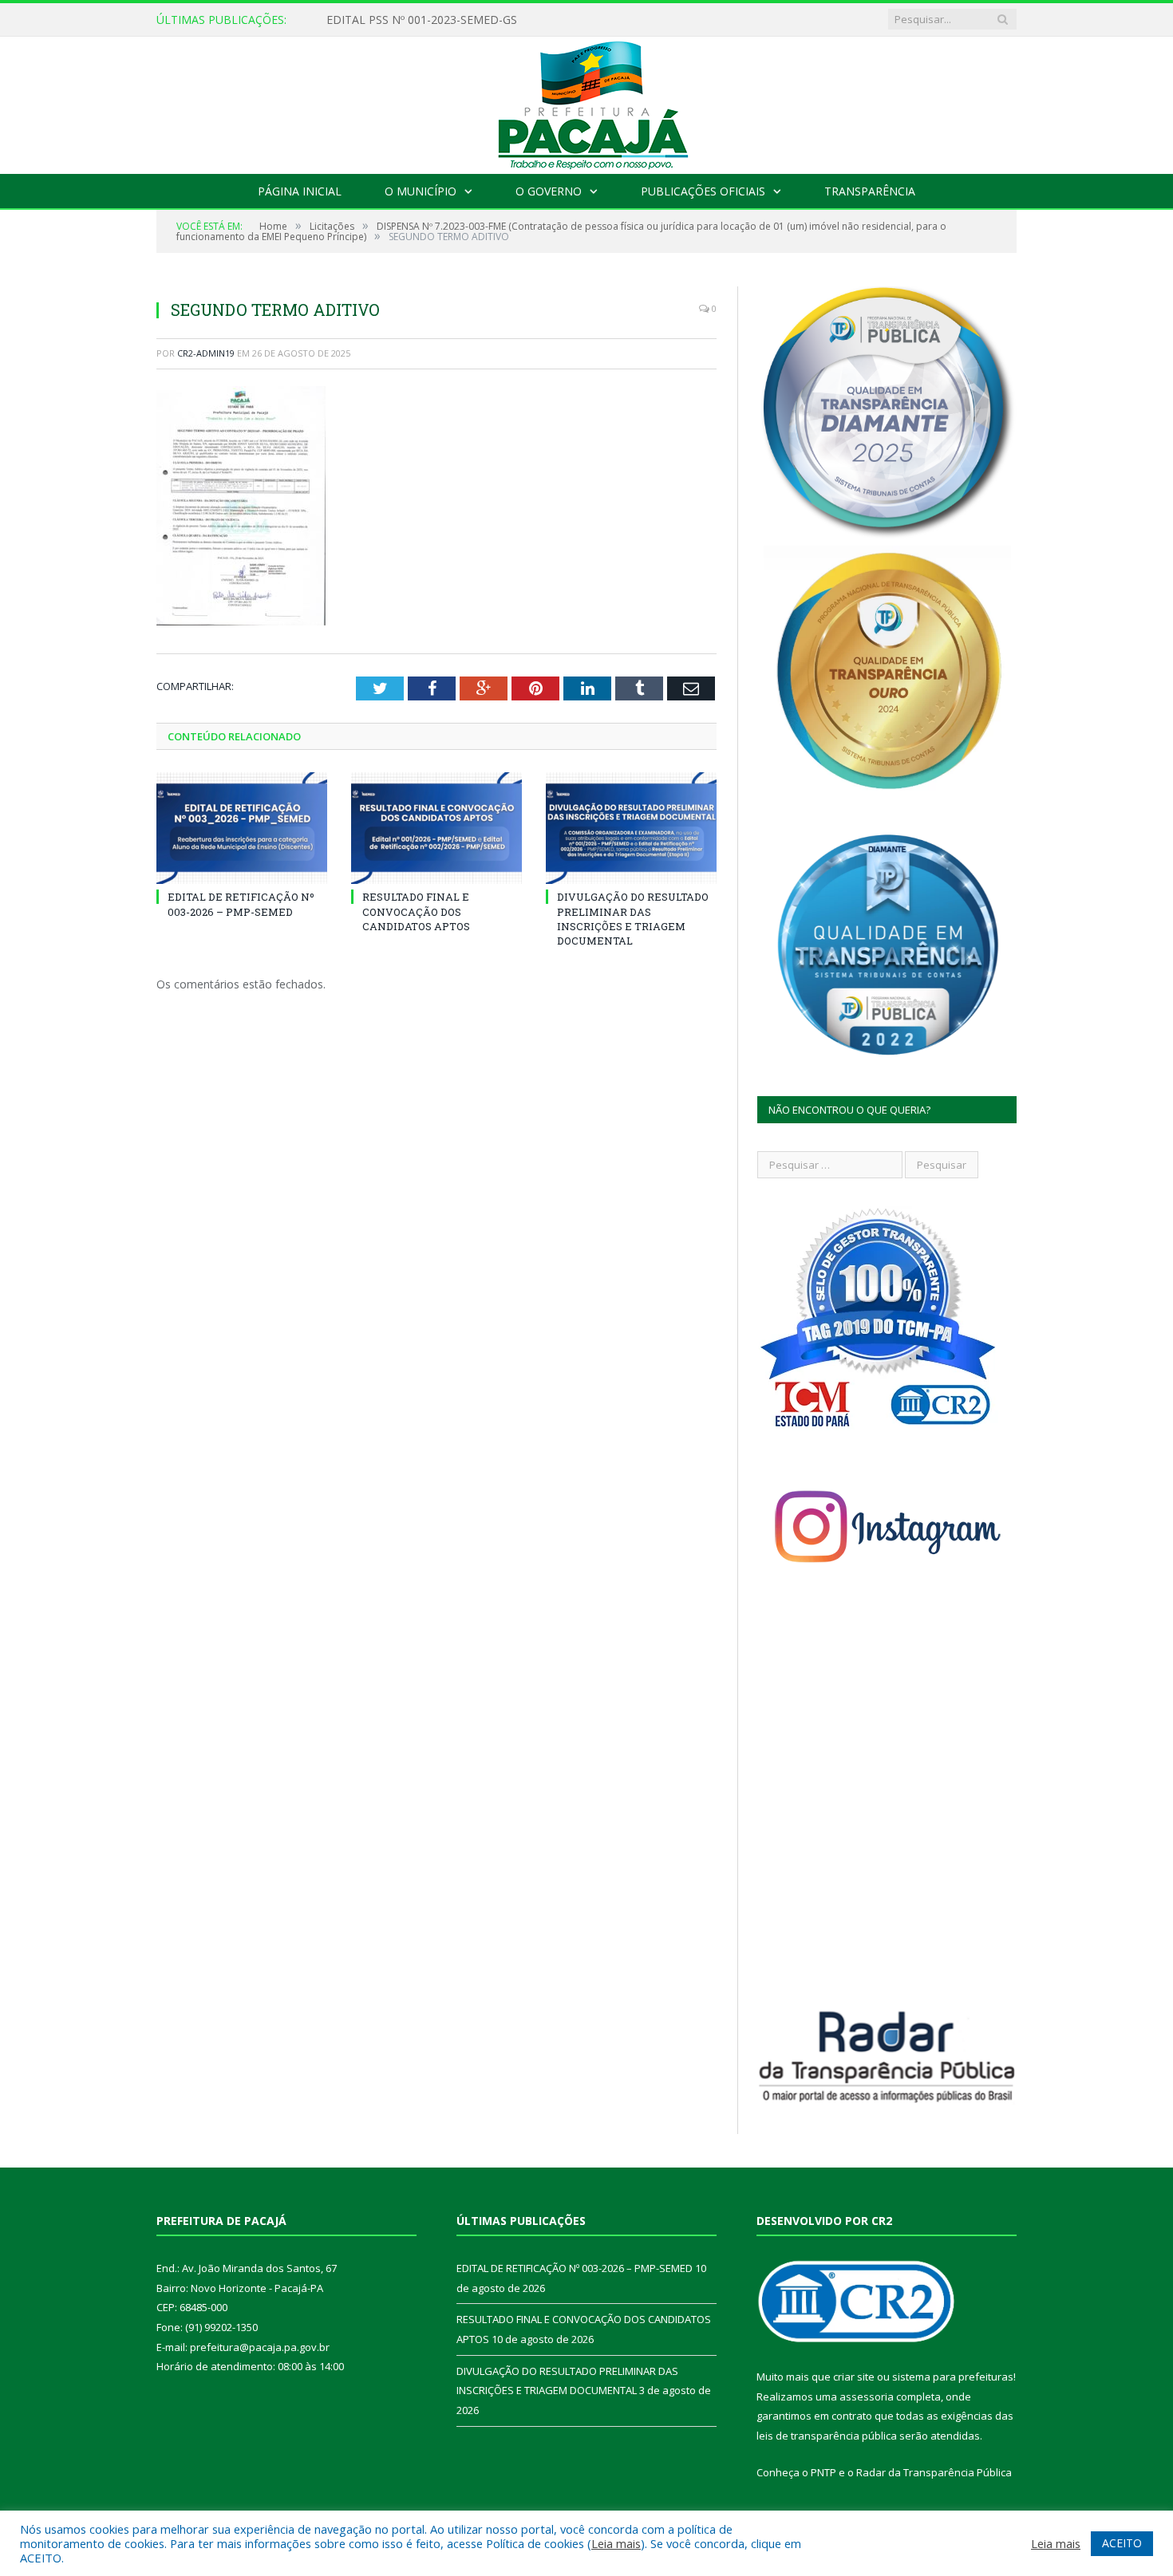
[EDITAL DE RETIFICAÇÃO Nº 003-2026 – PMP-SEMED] (242, 828)
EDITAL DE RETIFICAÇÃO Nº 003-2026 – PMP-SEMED (466, 20)
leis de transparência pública (827, 2436)
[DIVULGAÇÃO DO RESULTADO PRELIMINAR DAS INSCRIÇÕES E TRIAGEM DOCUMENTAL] (631, 828)
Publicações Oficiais (703, 191)
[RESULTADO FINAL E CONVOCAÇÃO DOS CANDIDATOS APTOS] (436, 828)
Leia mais (616, 2543)
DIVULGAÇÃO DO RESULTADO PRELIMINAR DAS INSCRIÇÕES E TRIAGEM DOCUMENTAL (633, 919)
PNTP (823, 2472)
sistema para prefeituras (953, 2377)
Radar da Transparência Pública (934, 2472)
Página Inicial (300, 191)
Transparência (870, 191)
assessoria (867, 2397)
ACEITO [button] (1122, 2543)
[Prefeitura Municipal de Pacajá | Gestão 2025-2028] (586, 102)
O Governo (549, 191)
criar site (854, 2377)
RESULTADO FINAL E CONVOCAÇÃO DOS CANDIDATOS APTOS (416, 911)
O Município (421, 191)
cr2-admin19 (206, 353)
